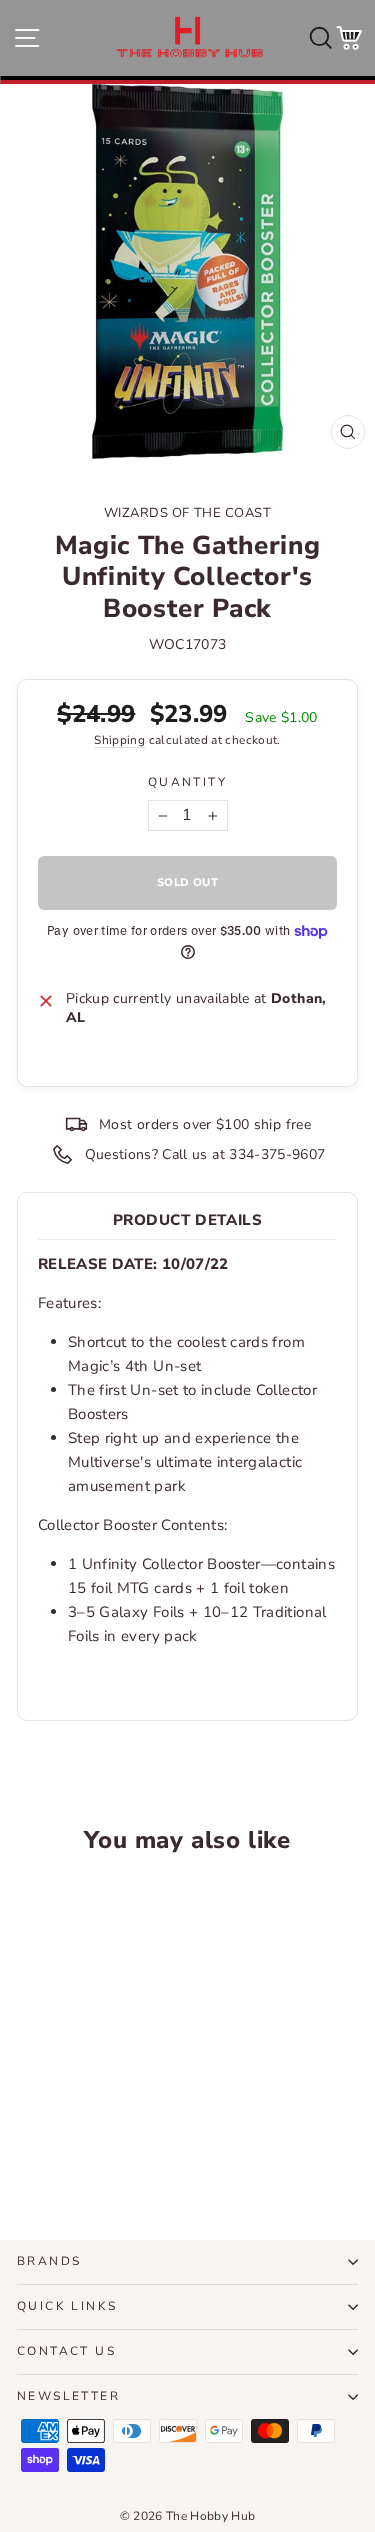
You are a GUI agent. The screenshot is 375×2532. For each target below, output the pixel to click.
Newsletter (68, 2396)
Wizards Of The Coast (187, 513)
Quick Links (67, 2306)
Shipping (119, 740)
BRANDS (49, 2261)
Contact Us (66, 2351)
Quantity (187, 782)
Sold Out (81, 2151)
